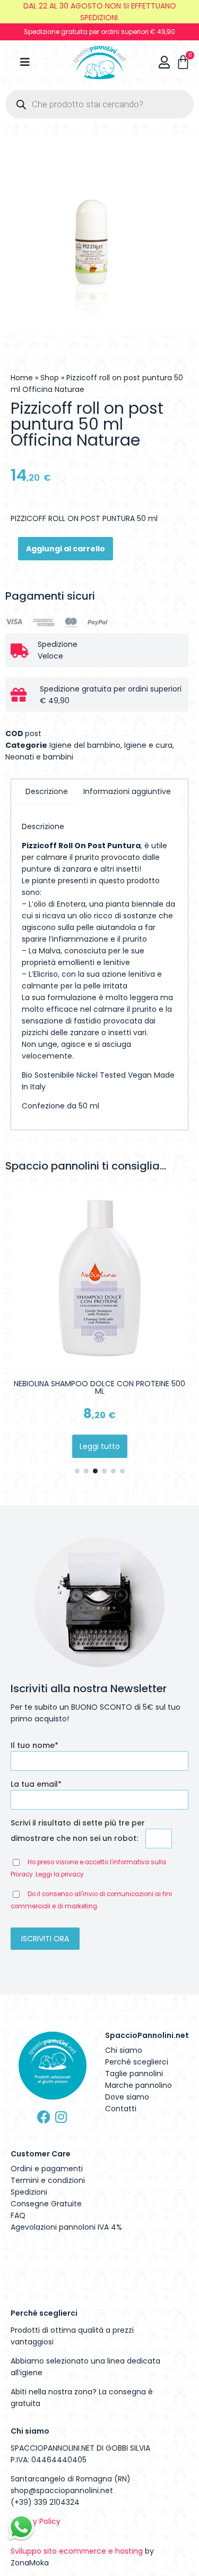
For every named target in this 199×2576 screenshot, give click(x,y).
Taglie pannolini (134, 2074)
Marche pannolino (139, 2085)
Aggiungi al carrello (66, 549)
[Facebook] (44, 2117)
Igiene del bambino (85, 745)
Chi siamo (124, 2050)
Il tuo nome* (34, 1745)
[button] (77, 1471)
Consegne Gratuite (46, 2204)
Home (22, 378)
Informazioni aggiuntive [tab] (127, 791)
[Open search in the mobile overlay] (99, 104)
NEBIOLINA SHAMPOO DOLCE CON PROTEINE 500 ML (99, 1387)
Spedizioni (29, 2192)
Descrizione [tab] (47, 791)
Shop (50, 378)
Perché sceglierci (137, 2062)
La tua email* (36, 1784)
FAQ (18, 2215)
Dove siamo (127, 2097)
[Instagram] (61, 2117)
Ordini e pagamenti (47, 2169)
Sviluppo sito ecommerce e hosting (77, 2551)
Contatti (121, 2109)
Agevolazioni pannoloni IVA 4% (66, 2227)
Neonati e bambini (39, 757)
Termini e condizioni (48, 2180)
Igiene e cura (148, 745)
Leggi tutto (100, 1446)
